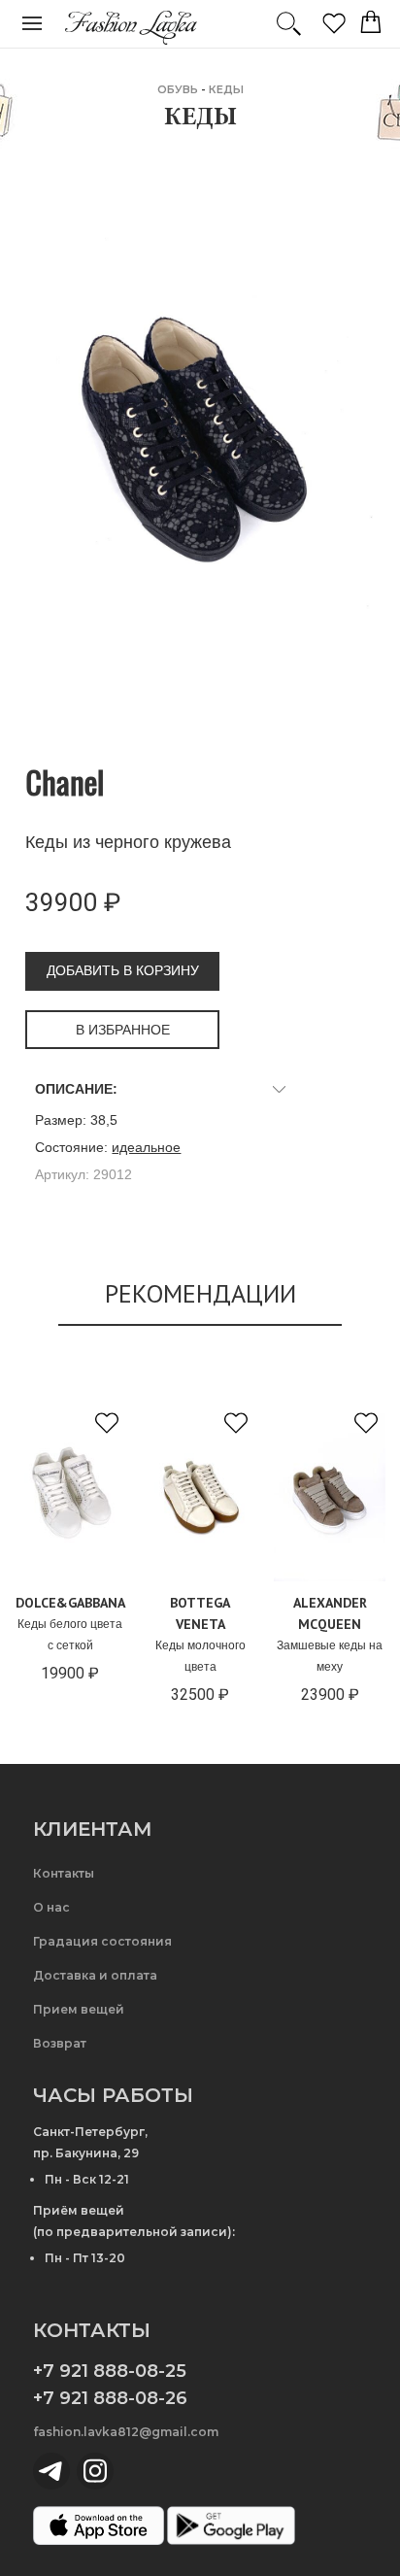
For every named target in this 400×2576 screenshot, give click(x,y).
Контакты (64, 1873)
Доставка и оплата (95, 1975)
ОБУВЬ (178, 89)
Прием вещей (79, 2009)
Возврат (60, 2043)
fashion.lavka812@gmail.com (126, 2432)
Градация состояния (102, 1941)
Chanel (65, 781)
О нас (51, 1907)
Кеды (226, 89)
